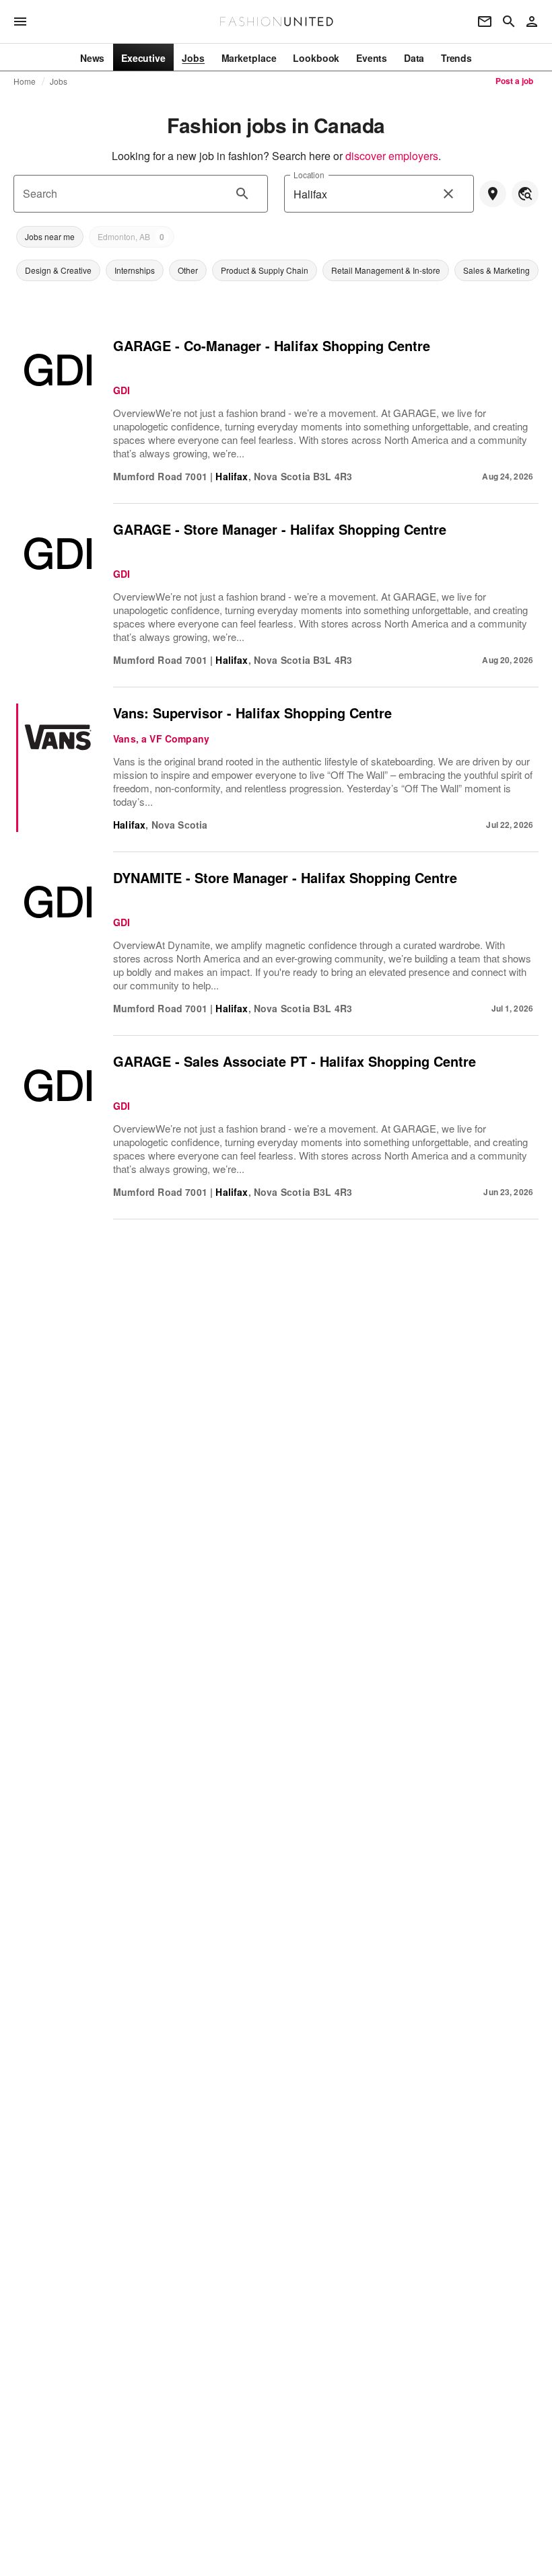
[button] (50, 237)
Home (25, 81)
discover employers (392, 156)
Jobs (59, 81)
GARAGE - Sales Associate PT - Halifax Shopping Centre (295, 1061)
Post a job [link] (514, 81)
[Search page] (509, 22)
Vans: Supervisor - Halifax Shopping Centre (252, 713)
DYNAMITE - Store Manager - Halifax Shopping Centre (285, 877)
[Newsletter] (485, 22)
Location (309, 175)
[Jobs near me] (493, 194)
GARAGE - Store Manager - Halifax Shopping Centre (280, 529)
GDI (122, 390)
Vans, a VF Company (161, 738)
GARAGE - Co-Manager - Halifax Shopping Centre (272, 345)
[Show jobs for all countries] (525, 194)
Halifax (232, 476)
